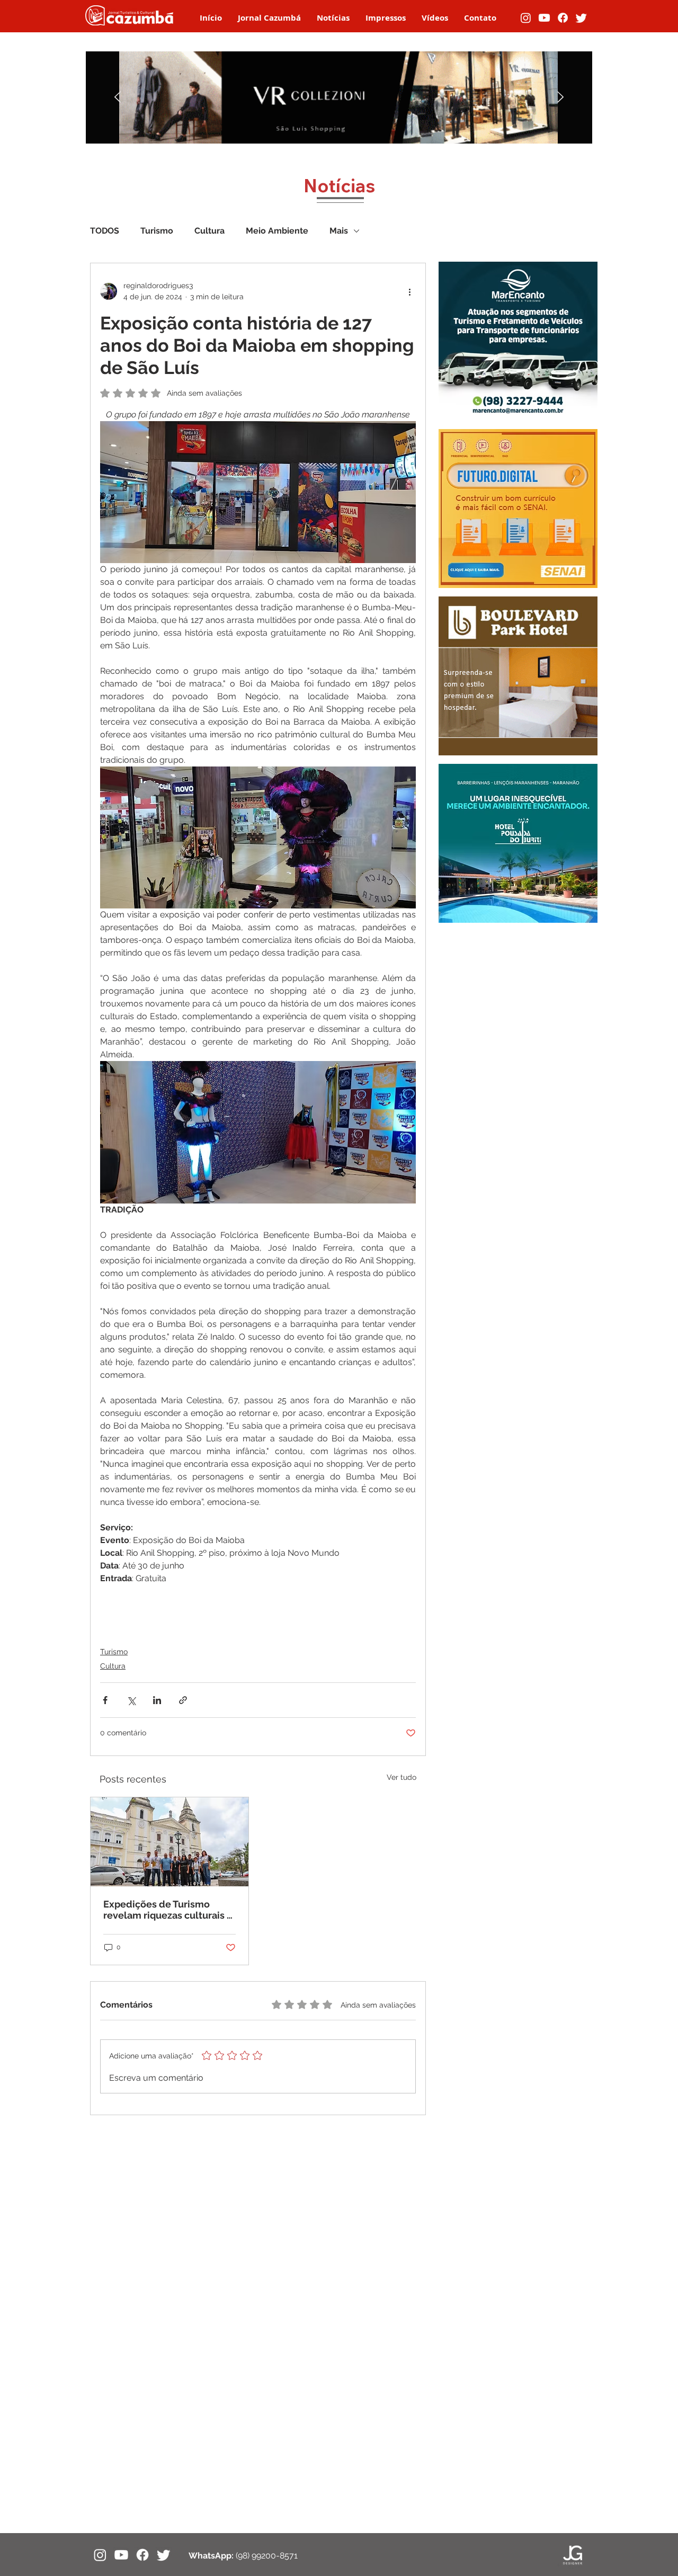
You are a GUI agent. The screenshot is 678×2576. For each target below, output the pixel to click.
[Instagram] (526, 18)
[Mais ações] (409, 291)
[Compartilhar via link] (183, 1700)
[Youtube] (544, 18)
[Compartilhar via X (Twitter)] (131, 1700)
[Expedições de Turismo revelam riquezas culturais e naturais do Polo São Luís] (169, 1842)
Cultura (209, 231)
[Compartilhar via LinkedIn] (157, 1700)
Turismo (157, 231)
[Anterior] (118, 98)
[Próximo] (560, 98)
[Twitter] (581, 18)
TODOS (105, 231)
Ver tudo (402, 1777)
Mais (339, 231)
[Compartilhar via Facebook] (105, 1700)
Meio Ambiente (277, 231)
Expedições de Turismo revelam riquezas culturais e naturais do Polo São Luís (168, 1910)
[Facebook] (563, 18)
